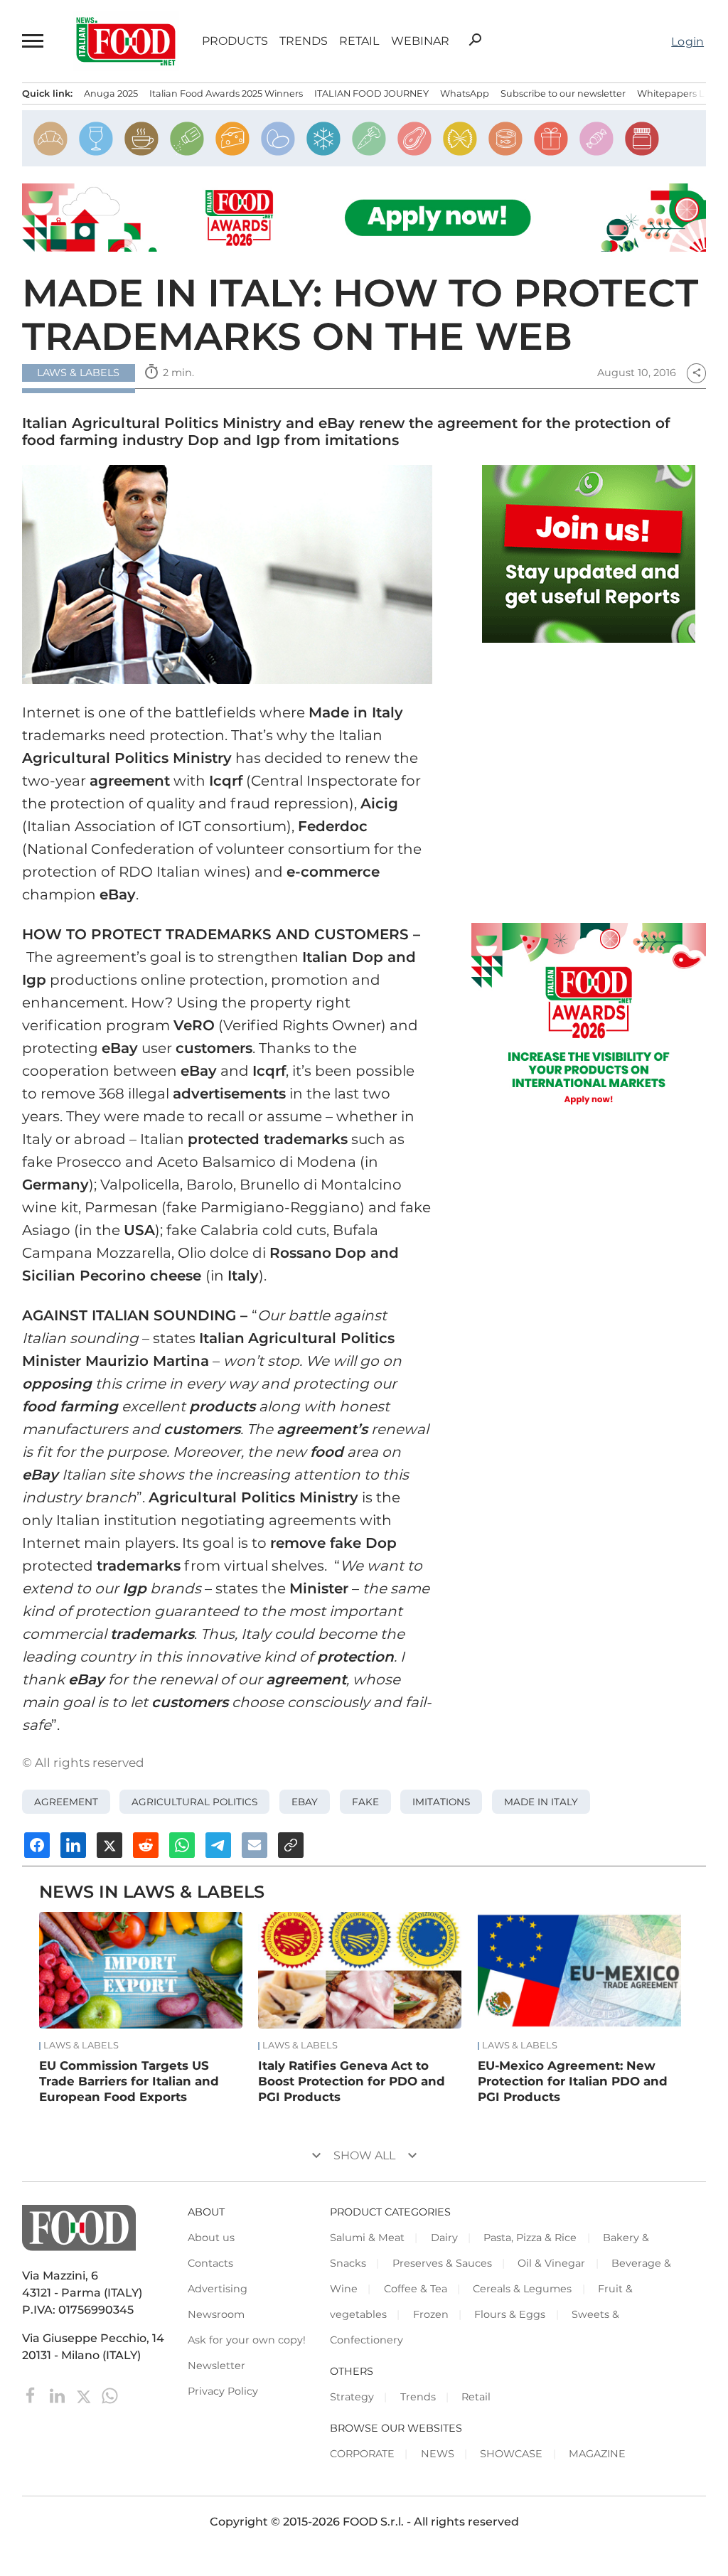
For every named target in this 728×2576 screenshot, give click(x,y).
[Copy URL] (291, 1845)
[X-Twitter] (85, 2395)
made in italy (541, 1802)
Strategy (352, 2397)
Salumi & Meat (367, 2238)
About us (211, 2238)
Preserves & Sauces (442, 2263)
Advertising (218, 2289)
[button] (33, 41)
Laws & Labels (81, 2046)
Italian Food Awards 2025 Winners (226, 93)
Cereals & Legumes (522, 2289)
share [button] (697, 373)
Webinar (420, 41)
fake (365, 1802)
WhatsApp (465, 93)
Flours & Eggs (510, 2314)
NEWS (438, 2454)
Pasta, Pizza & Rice (530, 2238)
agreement (66, 1802)
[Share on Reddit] (146, 1845)
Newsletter (216, 2366)
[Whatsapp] (110, 2395)
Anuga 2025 (111, 93)
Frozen (431, 2314)
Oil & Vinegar (551, 2263)
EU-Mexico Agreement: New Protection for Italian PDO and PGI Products (573, 2081)
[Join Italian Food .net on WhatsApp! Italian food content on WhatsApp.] (589, 554)
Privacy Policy (223, 2391)
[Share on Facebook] (37, 1845)
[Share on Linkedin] (73, 1845)
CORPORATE (362, 2454)
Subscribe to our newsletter (563, 93)
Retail (359, 41)
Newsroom (216, 2314)
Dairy (444, 2238)
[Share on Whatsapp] (182, 1845)
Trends (304, 41)
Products (235, 41)
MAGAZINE (597, 2454)
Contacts (210, 2263)
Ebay (305, 1802)
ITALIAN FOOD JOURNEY (371, 93)
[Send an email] (255, 1845)
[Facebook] (32, 2395)
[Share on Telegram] (218, 1845)
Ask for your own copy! (247, 2340)
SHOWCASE (511, 2454)
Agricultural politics (194, 1802)
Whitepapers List (676, 93)
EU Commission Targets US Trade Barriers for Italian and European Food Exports (129, 2081)
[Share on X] (109, 1845)
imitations (441, 1802)
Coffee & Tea (416, 2289)
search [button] (475, 40)
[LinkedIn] (59, 2395)
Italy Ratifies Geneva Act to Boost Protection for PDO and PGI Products (352, 2081)
